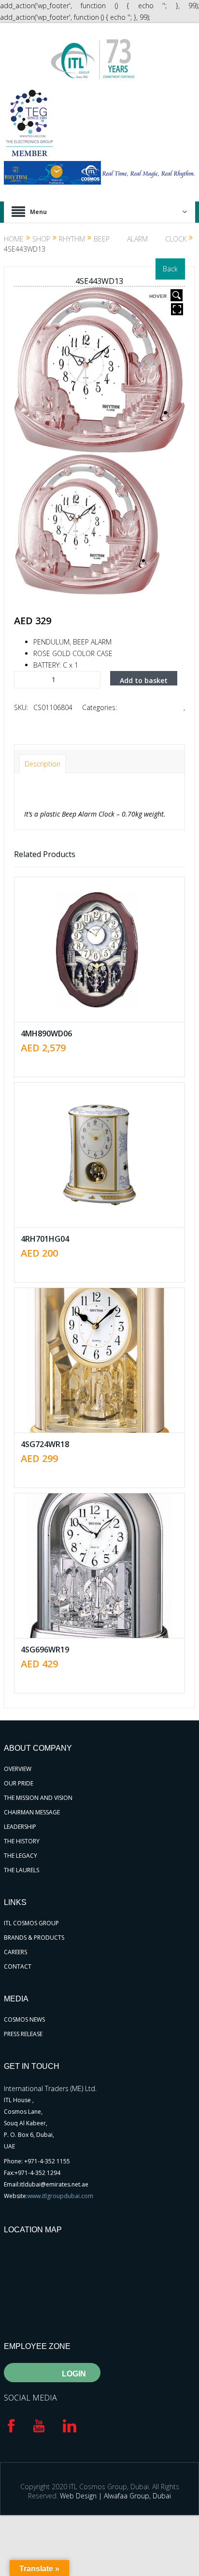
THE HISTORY (22, 1841)
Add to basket (144, 680)
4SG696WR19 (45, 1650)
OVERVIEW (18, 1769)
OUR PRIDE (19, 1783)
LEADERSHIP (20, 1827)
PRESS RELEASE (23, 2034)
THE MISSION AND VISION (38, 1798)
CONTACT (18, 1966)
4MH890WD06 (46, 1033)
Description (43, 764)
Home (14, 239)
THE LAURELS (21, 1870)
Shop (41, 239)
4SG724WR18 (45, 1444)
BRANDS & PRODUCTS (34, 1938)
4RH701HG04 (45, 1239)
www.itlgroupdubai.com (60, 2196)
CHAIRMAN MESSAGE (32, 1812)
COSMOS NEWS (24, 2019)
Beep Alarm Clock (140, 239)
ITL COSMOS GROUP (31, 1923)
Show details (106, 976)
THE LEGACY (21, 1856)
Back (170, 269)
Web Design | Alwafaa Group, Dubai (115, 2496)
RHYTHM (72, 239)
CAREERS (15, 1952)
